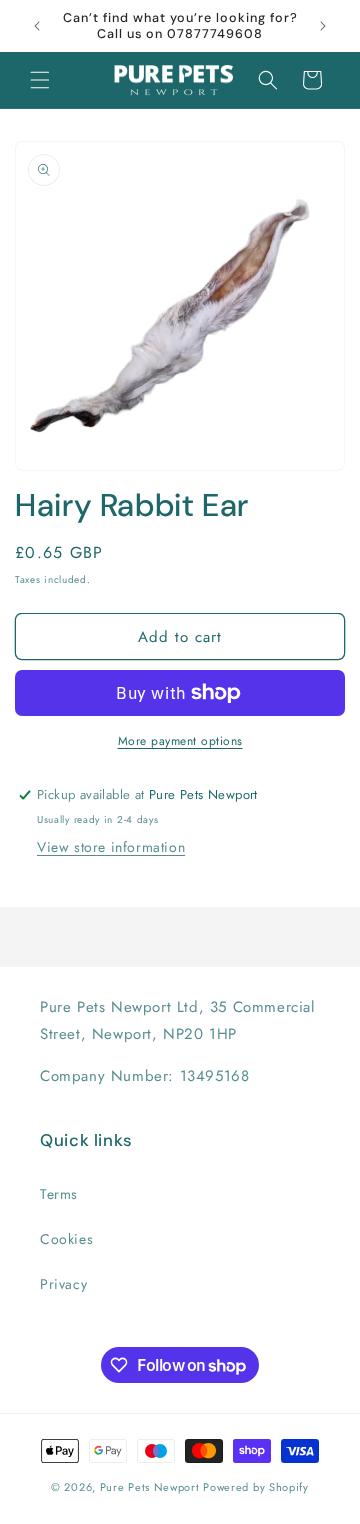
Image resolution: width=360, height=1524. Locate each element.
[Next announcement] (323, 26)
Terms (59, 1194)
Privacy (63, 1284)
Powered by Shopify (256, 1487)
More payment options (180, 741)
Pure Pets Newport (150, 1487)
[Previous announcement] (37, 26)
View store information (111, 847)
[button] (40, 80)
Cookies (66, 1239)
